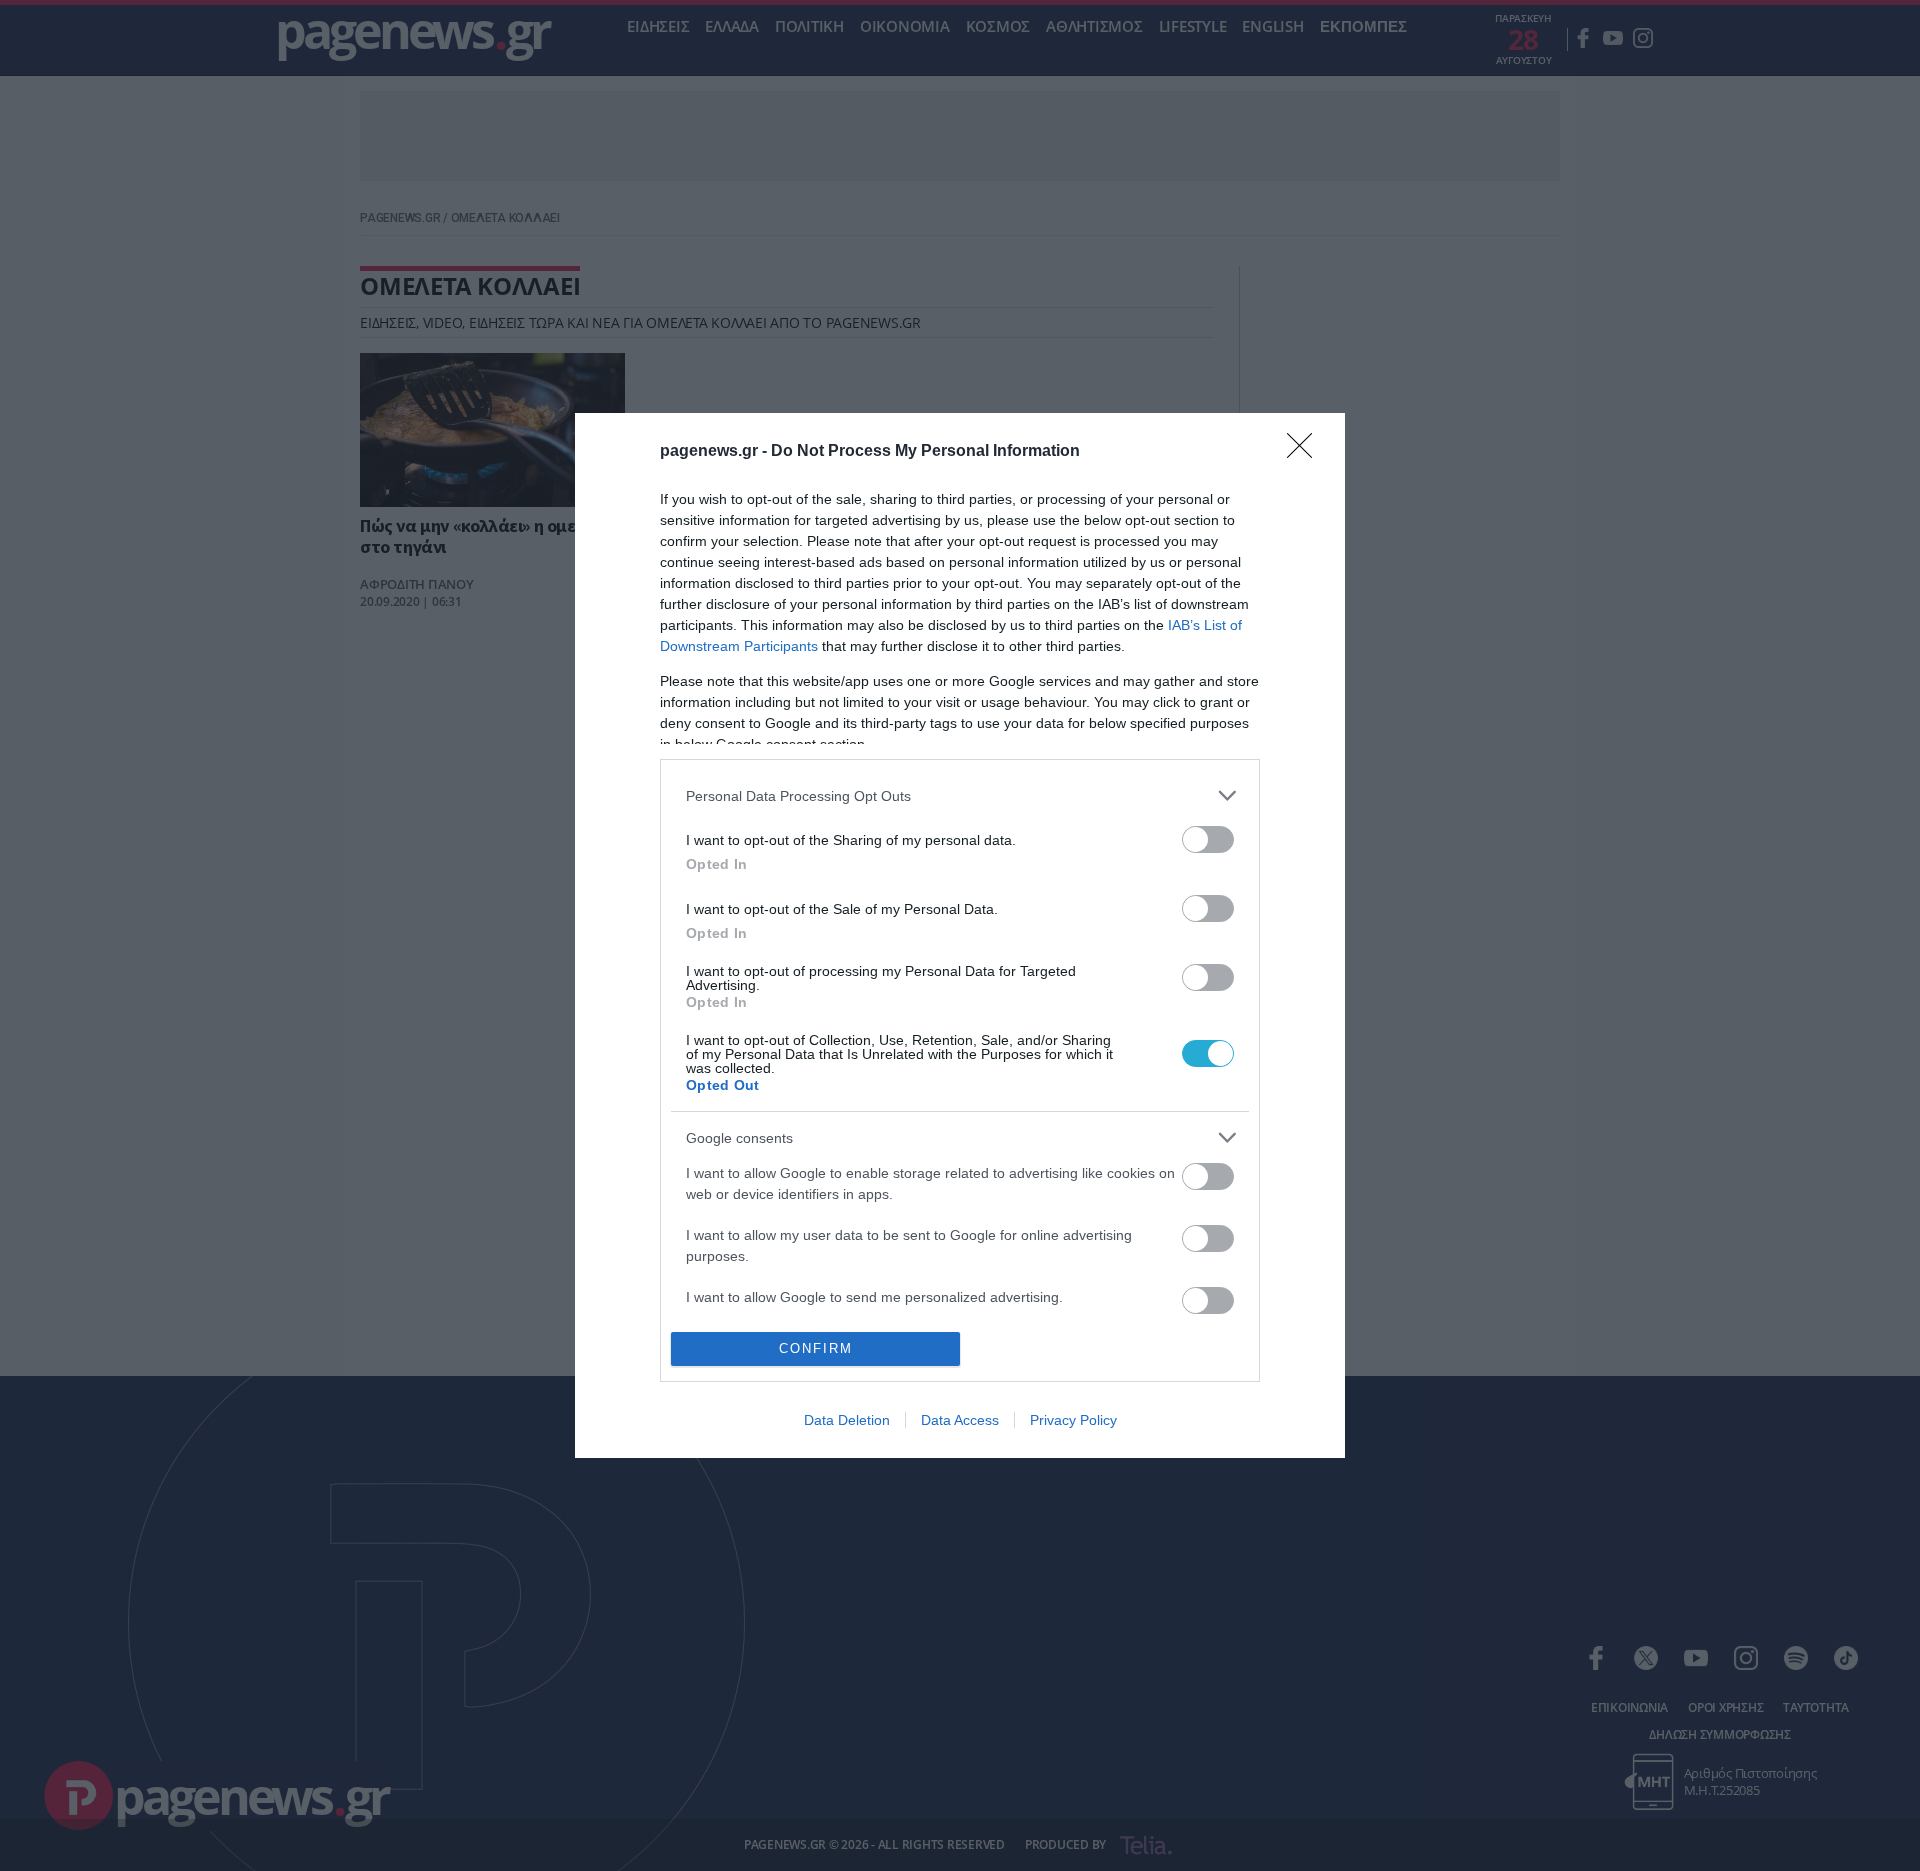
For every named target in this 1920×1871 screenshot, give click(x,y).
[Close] (1306, 452)
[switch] (1208, 839)
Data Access (960, 1420)
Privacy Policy (1073, 1420)
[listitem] (960, 795)
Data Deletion (847, 1420)
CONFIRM (816, 1348)
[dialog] (960, 935)
